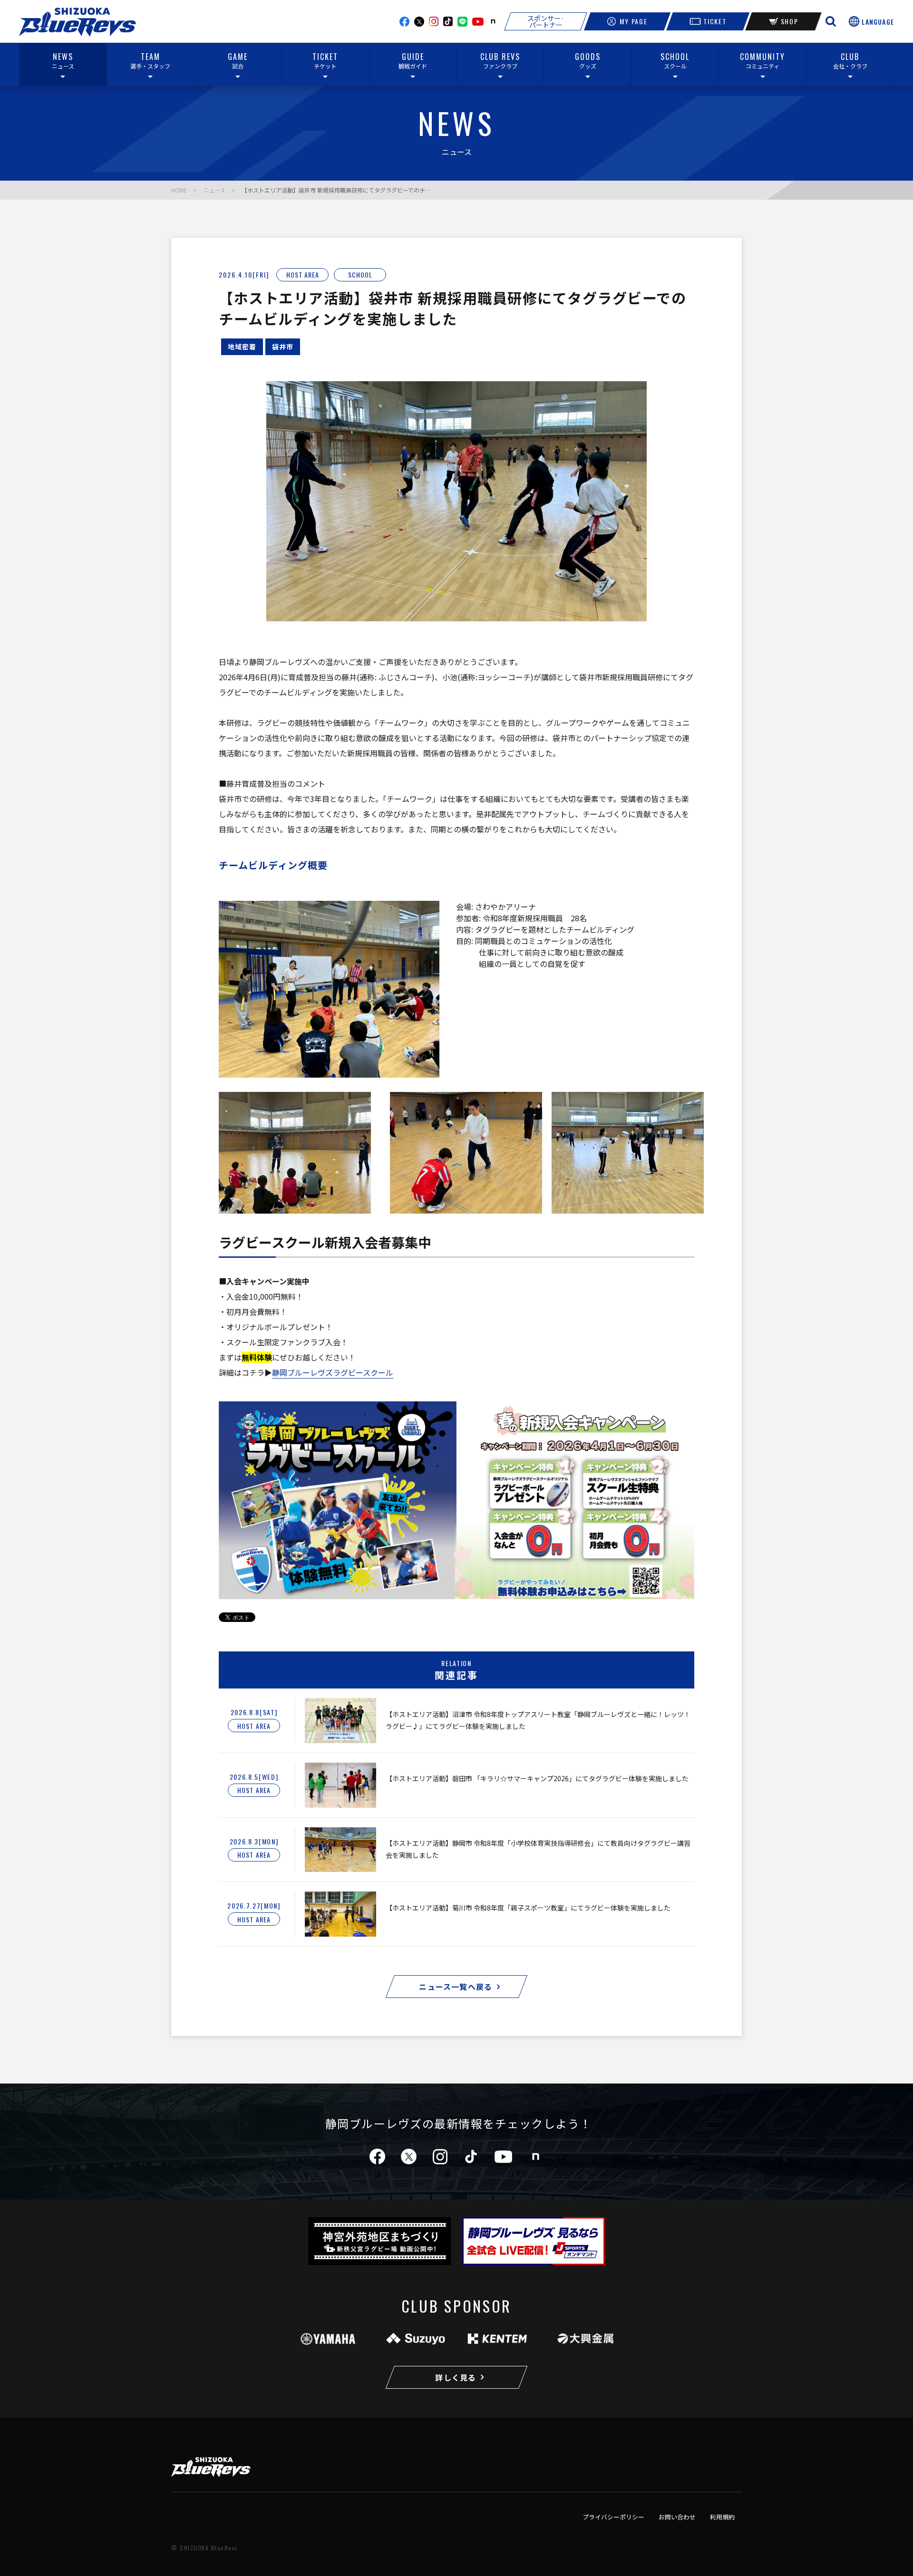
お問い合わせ (677, 2517)
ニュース (214, 190)
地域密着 (242, 347)
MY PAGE (633, 21)
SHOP (790, 21)
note (493, 21)
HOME (179, 190)
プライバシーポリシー (613, 2517)
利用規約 (722, 2517)
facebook (404, 22)
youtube (478, 22)
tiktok (471, 2156)
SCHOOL (360, 275)
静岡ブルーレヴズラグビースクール (333, 1372)
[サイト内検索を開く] (831, 21)
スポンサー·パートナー (546, 21)
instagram (434, 21)
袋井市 (283, 347)
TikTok (448, 21)
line (462, 22)
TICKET (715, 21)
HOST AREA (303, 275)
